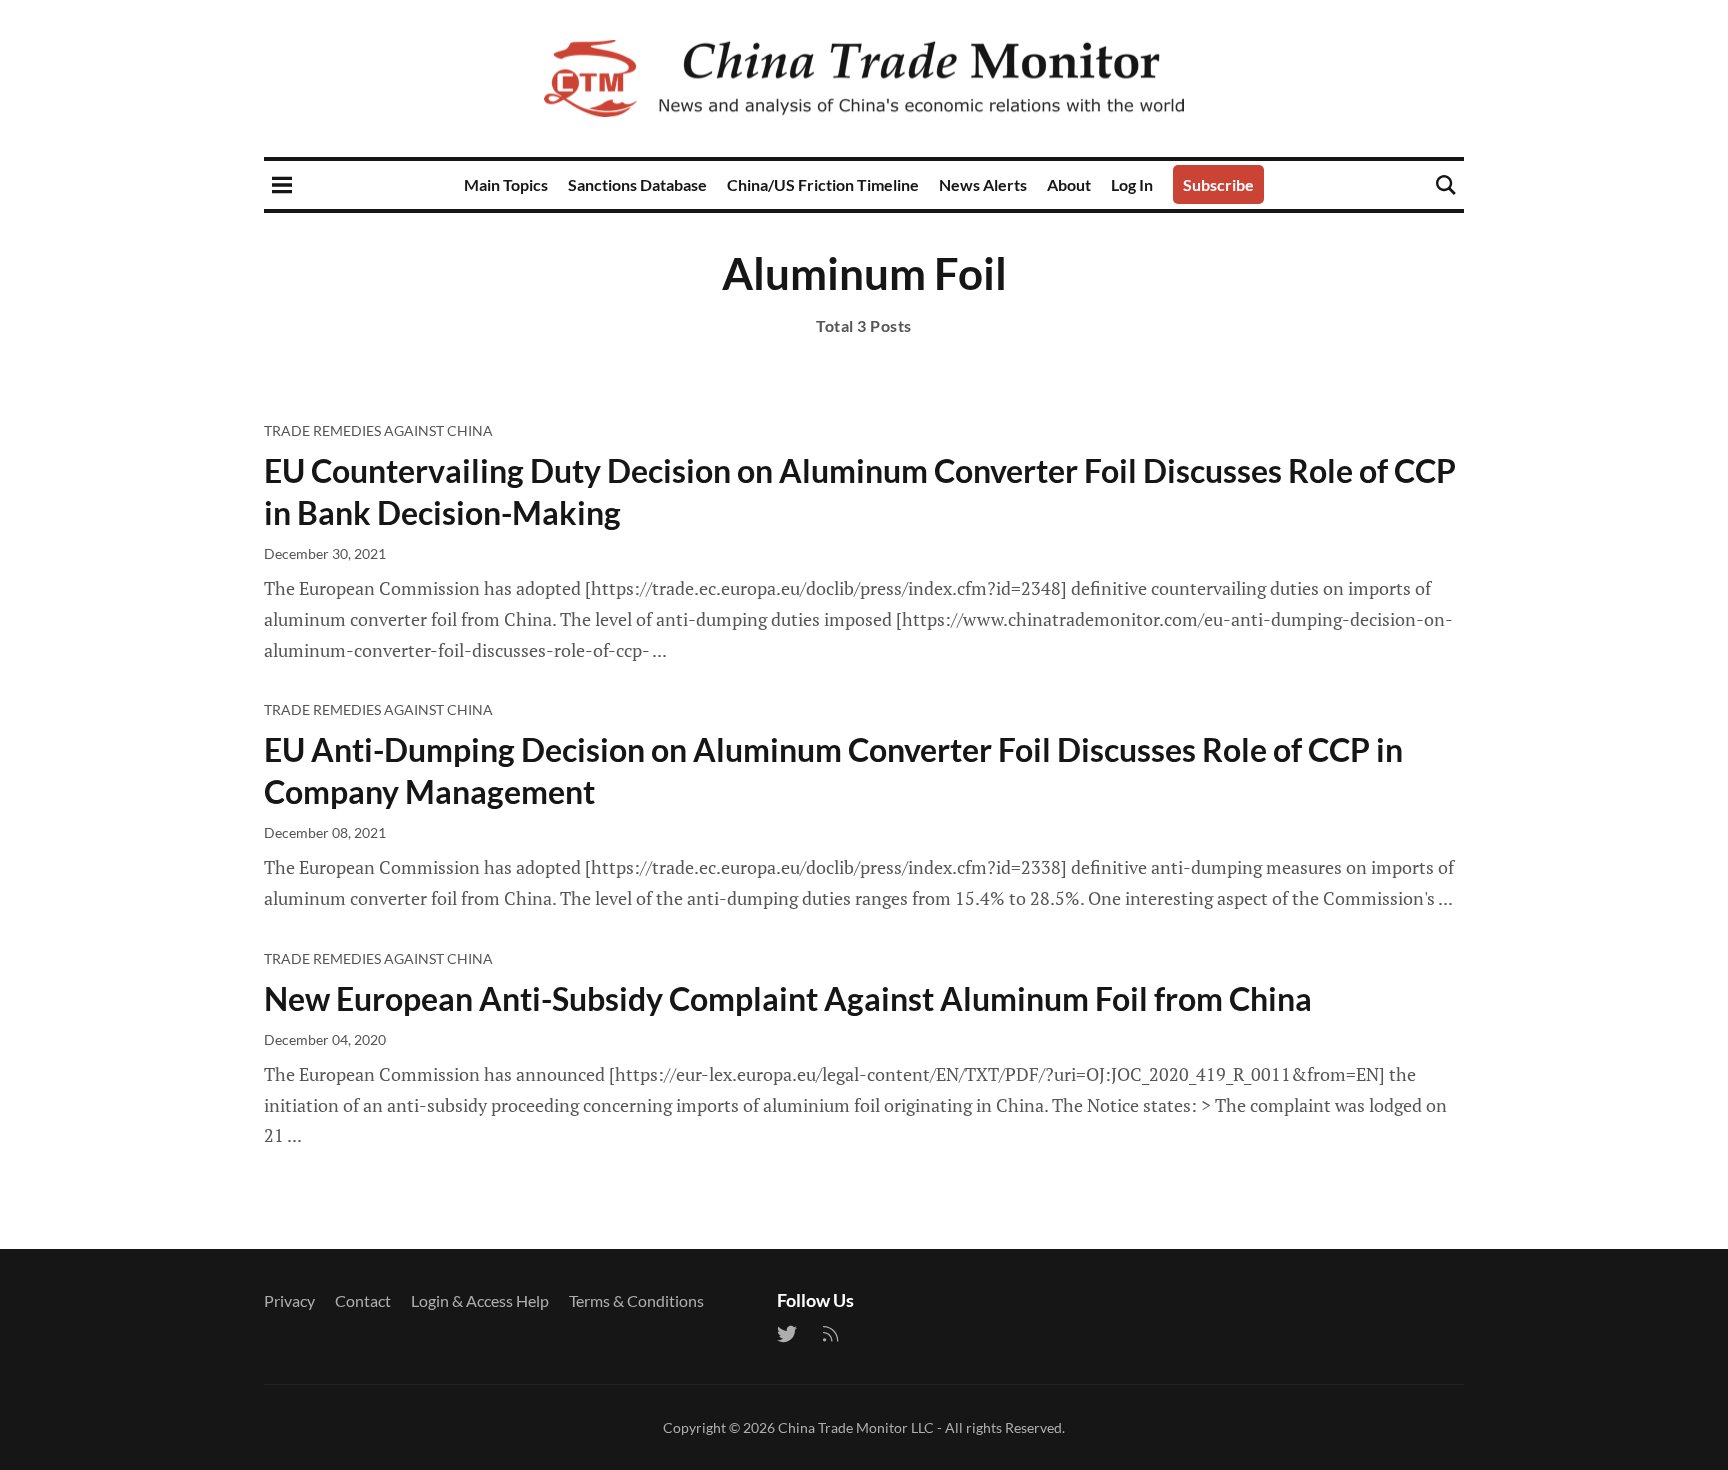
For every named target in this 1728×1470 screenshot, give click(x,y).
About (1069, 184)
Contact (363, 1300)
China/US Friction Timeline (823, 184)
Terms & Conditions (636, 1300)
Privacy (289, 1300)
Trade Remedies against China (378, 430)
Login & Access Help (480, 1300)
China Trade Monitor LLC (856, 1427)
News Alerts (983, 184)
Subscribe (1218, 184)
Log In (1132, 184)
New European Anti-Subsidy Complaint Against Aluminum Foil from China (788, 998)
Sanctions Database (637, 184)
